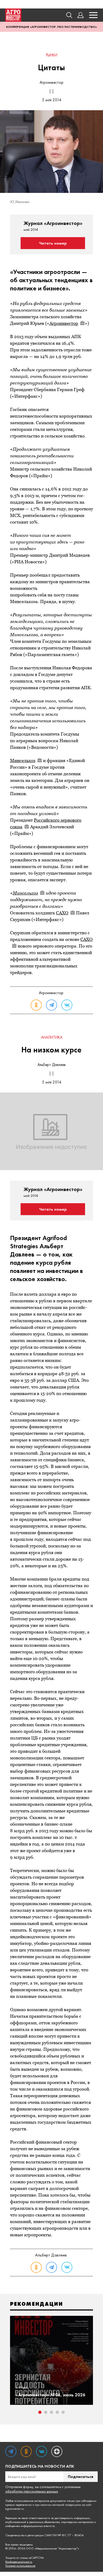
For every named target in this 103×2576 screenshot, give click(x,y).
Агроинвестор (64, 323)
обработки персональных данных (32, 2491)
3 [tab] (51, 2412)
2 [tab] (46, 2412)
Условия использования (20, 2566)
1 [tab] (40, 2412)
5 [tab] (63, 2412)
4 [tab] (57, 2412)
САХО (62, 913)
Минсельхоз (23, 760)
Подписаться (81, 2477)
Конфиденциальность (19, 2562)
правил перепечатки (18, 2505)
